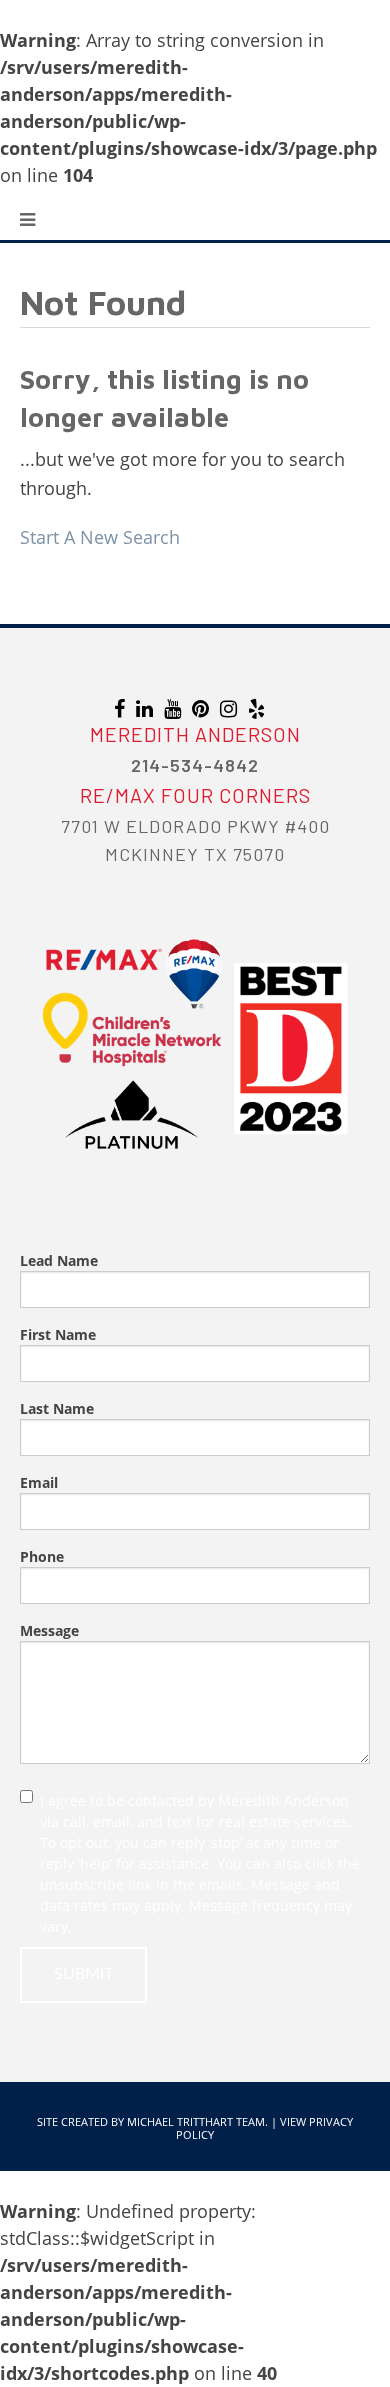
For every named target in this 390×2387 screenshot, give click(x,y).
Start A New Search (100, 537)
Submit (83, 1974)
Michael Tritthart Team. (197, 2121)
